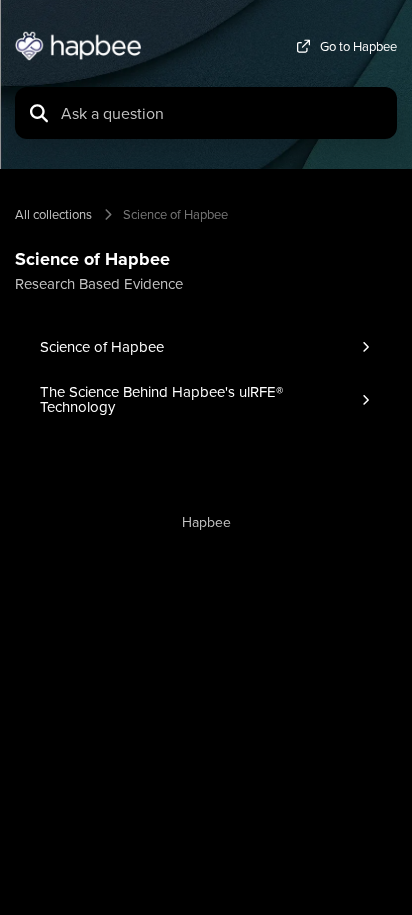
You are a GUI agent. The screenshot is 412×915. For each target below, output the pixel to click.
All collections (53, 214)
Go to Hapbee (358, 46)
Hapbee (206, 522)
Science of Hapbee (175, 214)
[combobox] (223, 113)
